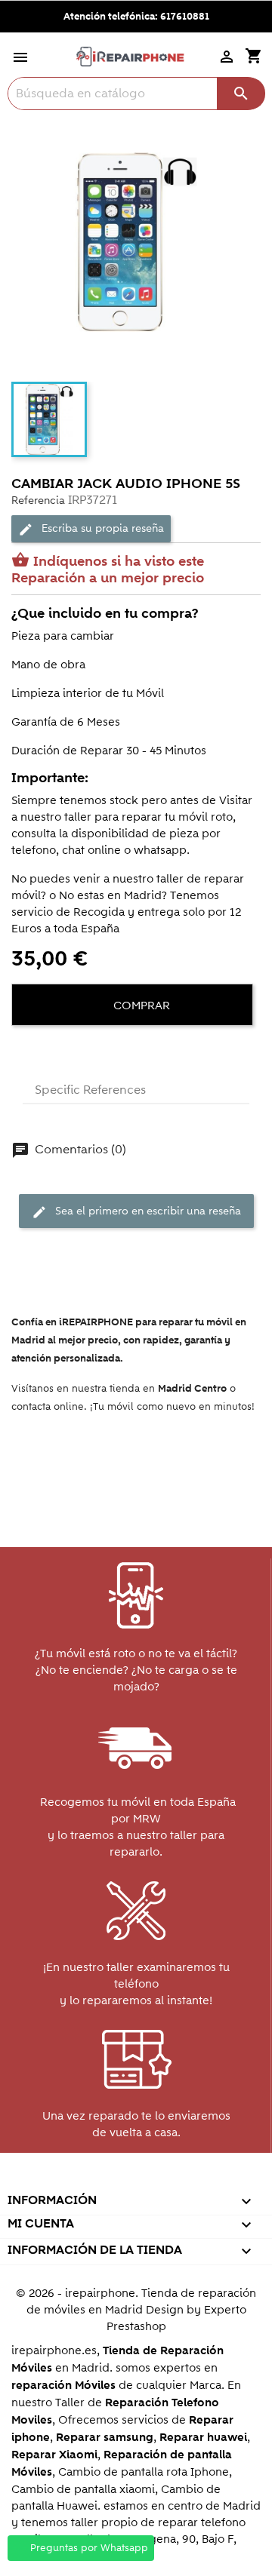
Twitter (70, 2180)
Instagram (200, 2180)
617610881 (185, 17)
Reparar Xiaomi (54, 2455)
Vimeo (167, 2180)
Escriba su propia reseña (91, 529)
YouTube (102, 2180)
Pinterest (135, 2180)
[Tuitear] (54, 1052)
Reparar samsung (105, 2438)
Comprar (140, 1006)
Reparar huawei (203, 2438)
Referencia (38, 500)
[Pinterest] (81, 1052)
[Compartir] (26, 1052)
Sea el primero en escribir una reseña (136, 1212)
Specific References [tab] (90, 1090)
